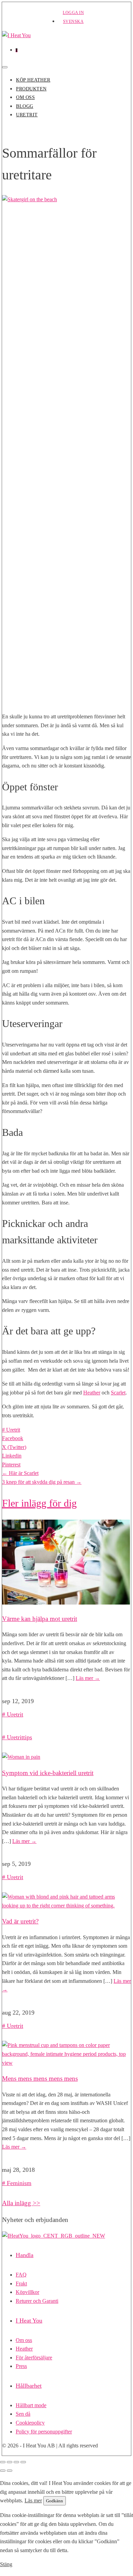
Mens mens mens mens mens (40, 2079)
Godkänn (55, 2501)
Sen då (23, 2414)
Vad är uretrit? (20, 1921)
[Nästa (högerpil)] (10, 2471)
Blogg (25, 106)
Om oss (25, 97)
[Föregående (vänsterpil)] (3, 2471)
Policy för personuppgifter (44, 2432)
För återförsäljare (34, 2358)
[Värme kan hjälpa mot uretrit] (66, 1603)
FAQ (21, 2275)
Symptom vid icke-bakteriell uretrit (48, 1773)
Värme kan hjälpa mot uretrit (40, 1619)
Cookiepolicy (30, 2423)
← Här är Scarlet (20, 1473)
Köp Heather (33, 80)
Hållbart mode (31, 2405)
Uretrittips (19, 1737)
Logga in (73, 13)
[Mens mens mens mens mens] (66, 2063)
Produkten (31, 89)
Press (21, 2366)
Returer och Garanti (37, 2301)
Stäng (6, 2564)
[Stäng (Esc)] (23, 2462)
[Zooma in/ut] (3, 2462)
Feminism (19, 2183)
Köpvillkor (27, 2292)
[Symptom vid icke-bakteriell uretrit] (21, 1757)
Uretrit (27, 115)
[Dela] (16, 2462)
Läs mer (88, 1678)
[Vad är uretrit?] (66, 1906)
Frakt (21, 2284)
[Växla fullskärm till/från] (10, 2462)
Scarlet (118, 1393)
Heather (92, 1393)
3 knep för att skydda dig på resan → (42, 1482)
